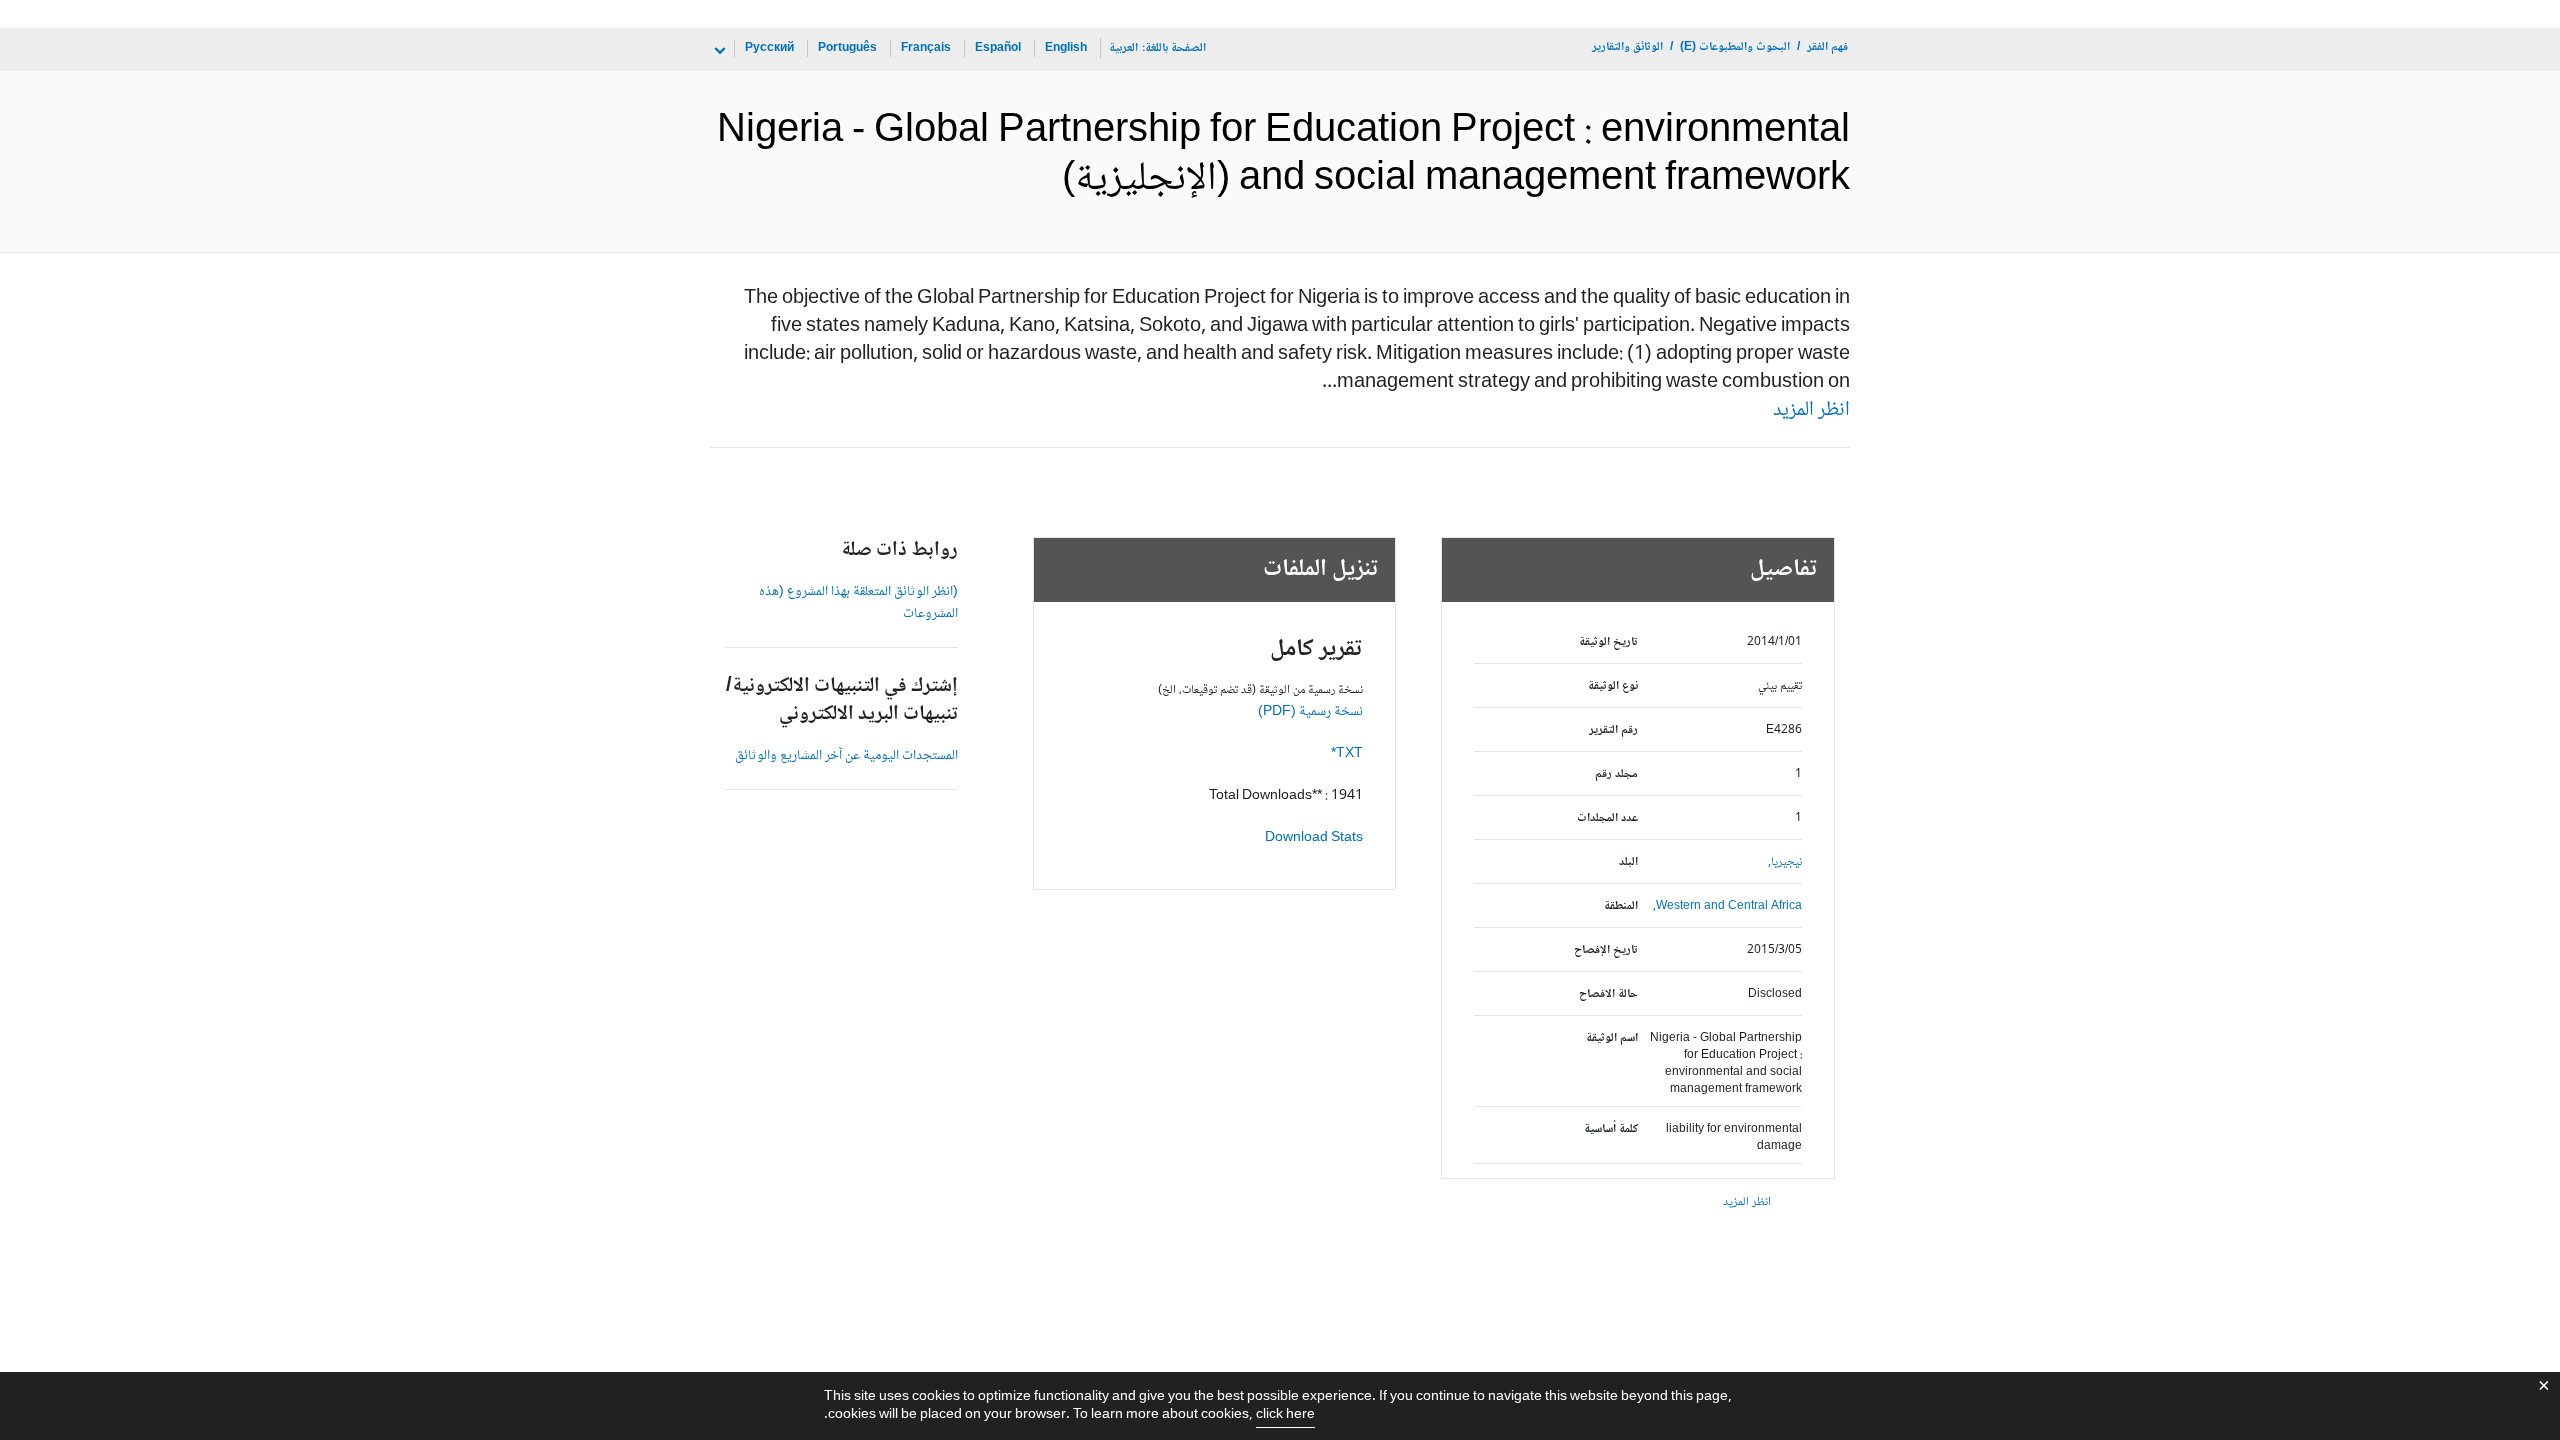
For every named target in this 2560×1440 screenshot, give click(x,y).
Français (926, 48)
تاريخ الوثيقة (1608, 642)
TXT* (1347, 754)
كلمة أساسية (1611, 1129)
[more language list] (718, 51)
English (1066, 48)
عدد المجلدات (1607, 818)
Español (998, 48)
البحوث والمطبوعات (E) (1735, 47)
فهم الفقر (1827, 47)
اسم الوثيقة (1612, 1038)
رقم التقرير (1613, 730)
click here (1285, 1415)
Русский (769, 48)
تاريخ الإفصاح (1606, 950)
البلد (1628, 862)
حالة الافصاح (1608, 994)
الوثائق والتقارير (1627, 47)
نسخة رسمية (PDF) (1310, 712)
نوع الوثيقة (1613, 686)
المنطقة (1621, 906)
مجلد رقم (1616, 774)
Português (847, 48)
